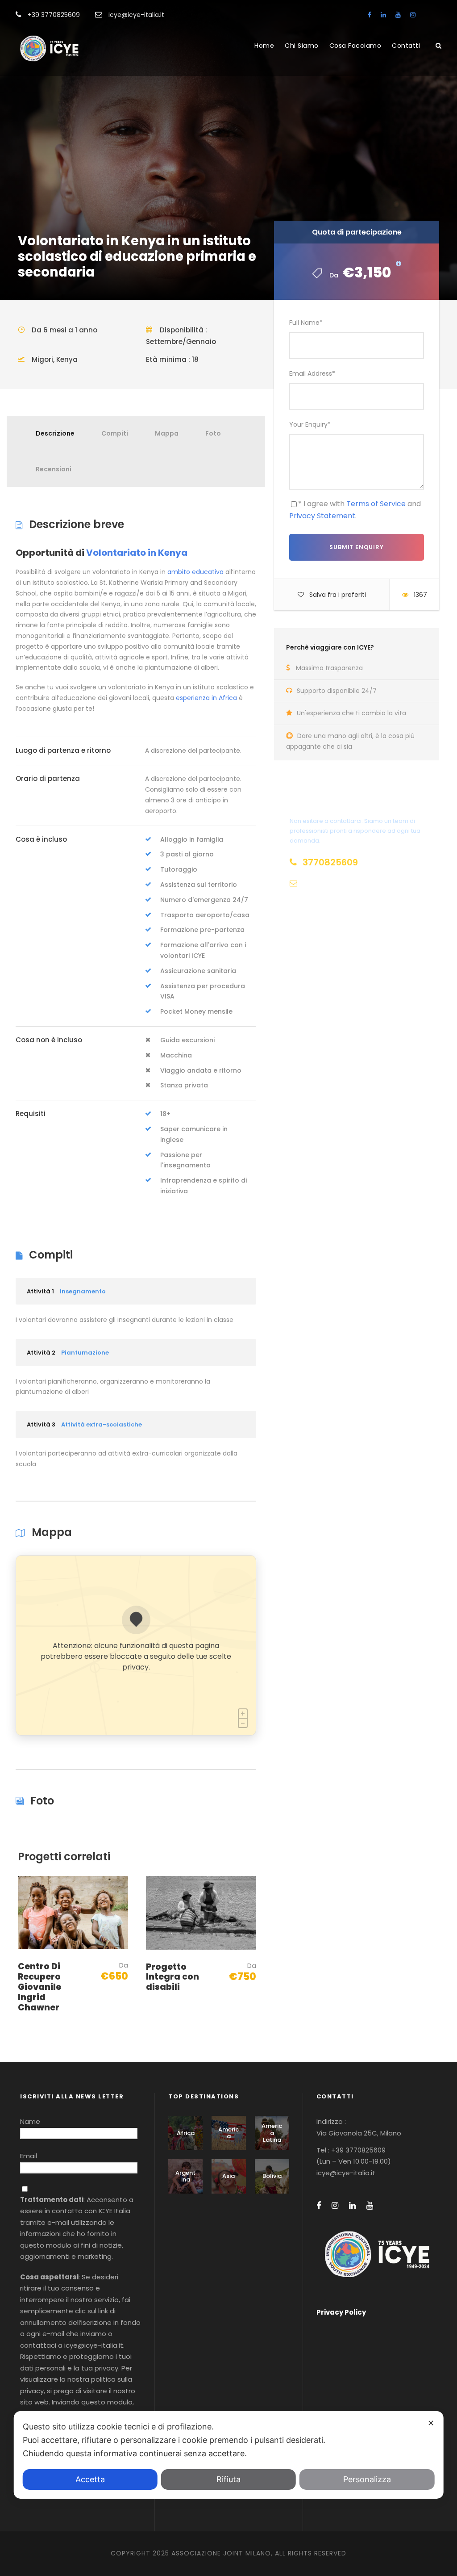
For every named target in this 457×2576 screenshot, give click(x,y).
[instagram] (413, 15)
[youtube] (398, 15)
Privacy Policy (341, 2312)
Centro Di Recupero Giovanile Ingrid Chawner (39, 1987)
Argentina (185, 2176)
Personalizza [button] (367, 2479)
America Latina (272, 2133)
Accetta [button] (90, 2479)
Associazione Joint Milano (221, 2553)
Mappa (167, 433)
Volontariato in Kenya (137, 553)
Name (30, 2121)
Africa (186, 2133)
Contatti (406, 46)
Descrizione (55, 433)
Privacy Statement (322, 516)
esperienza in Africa (206, 698)
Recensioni (54, 469)
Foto (213, 433)
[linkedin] (383, 15)
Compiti (115, 433)
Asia (228, 2176)
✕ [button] (431, 2423)
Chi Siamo (302, 46)
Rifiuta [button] (228, 2479)
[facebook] (370, 15)
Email (29, 2156)
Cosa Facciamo (355, 46)
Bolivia (272, 2176)
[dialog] (229, 2455)
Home (264, 46)
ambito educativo (195, 572)
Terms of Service (376, 504)
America (228, 2133)
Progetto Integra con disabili (172, 1977)
